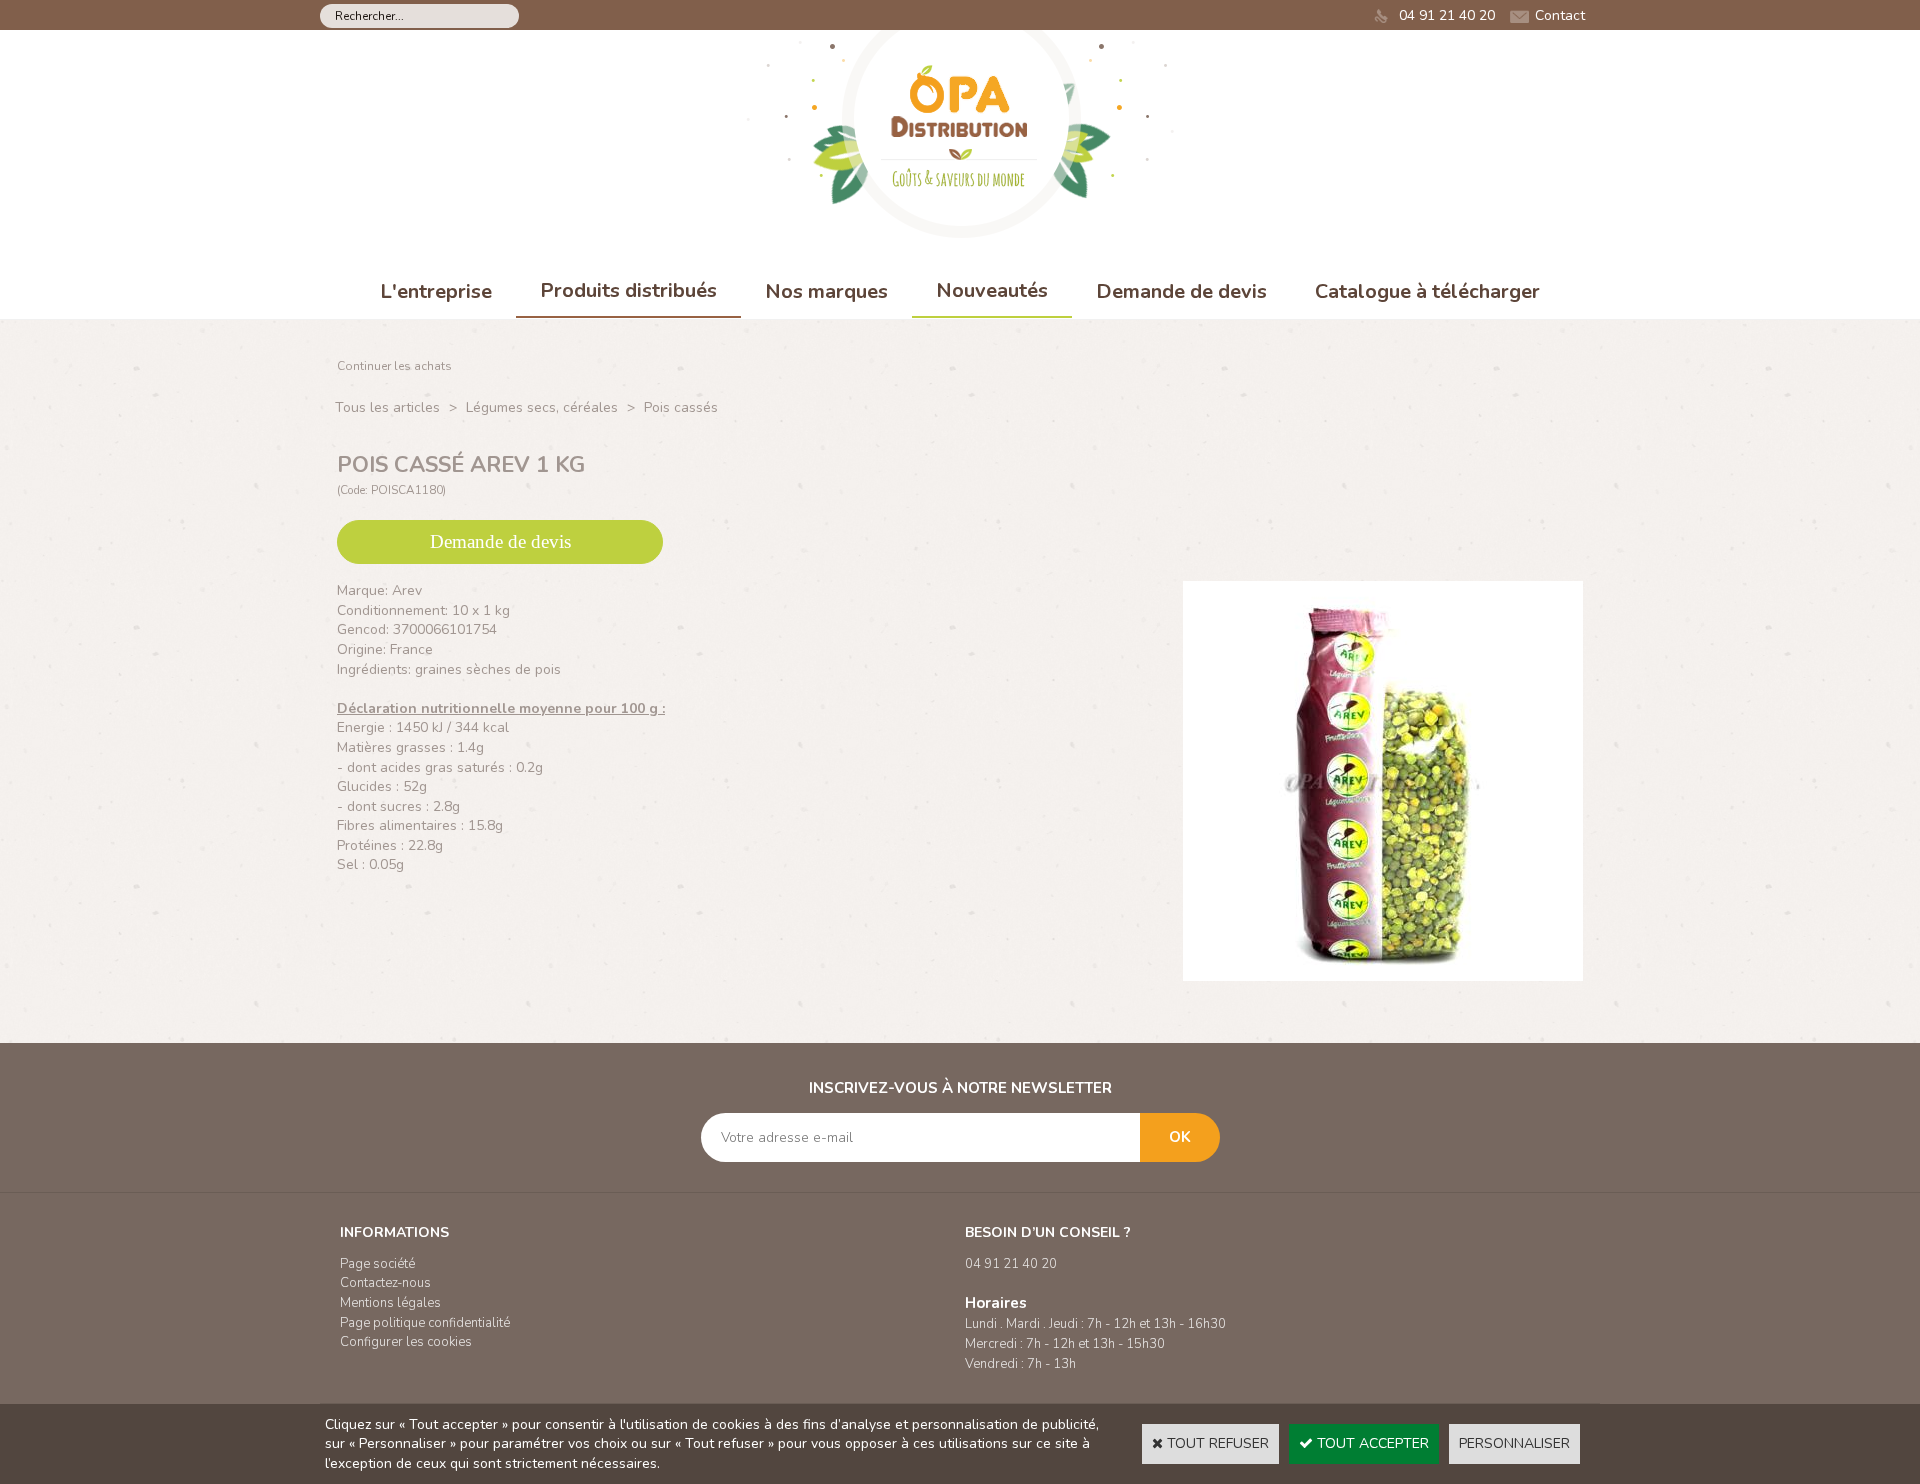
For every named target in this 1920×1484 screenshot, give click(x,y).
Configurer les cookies (406, 1342)
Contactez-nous (385, 1283)
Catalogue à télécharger (1427, 291)
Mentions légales (390, 1303)
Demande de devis (1181, 291)
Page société (377, 1264)
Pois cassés (681, 407)
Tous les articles (387, 407)
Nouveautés (992, 290)
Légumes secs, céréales (542, 407)
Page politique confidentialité (425, 1323)
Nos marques (826, 291)
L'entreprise (436, 291)
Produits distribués (628, 290)
